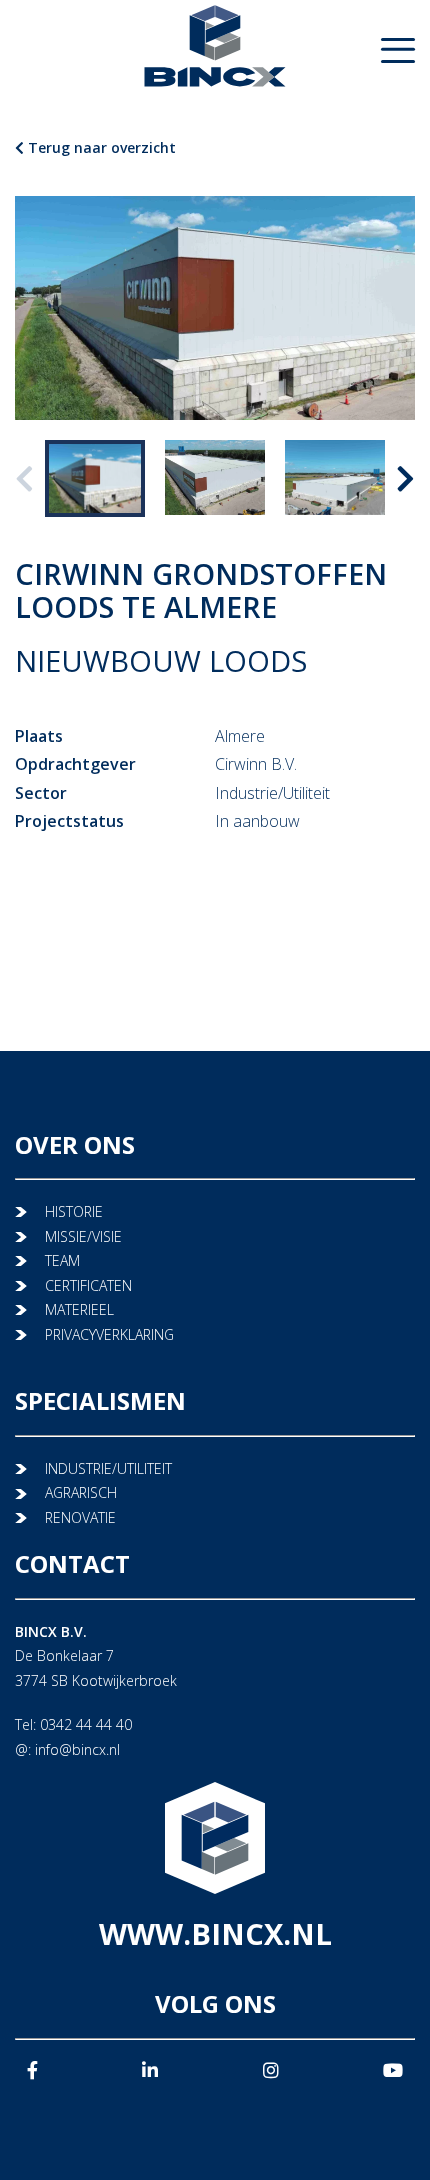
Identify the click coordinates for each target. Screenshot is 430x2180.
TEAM (62, 1260)
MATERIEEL (79, 1309)
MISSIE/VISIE (83, 1236)
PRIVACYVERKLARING (109, 1334)
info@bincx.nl (77, 1749)
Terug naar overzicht (100, 147)
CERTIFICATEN (88, 1285)
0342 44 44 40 (86, 1724)
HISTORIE (74, 1211)
